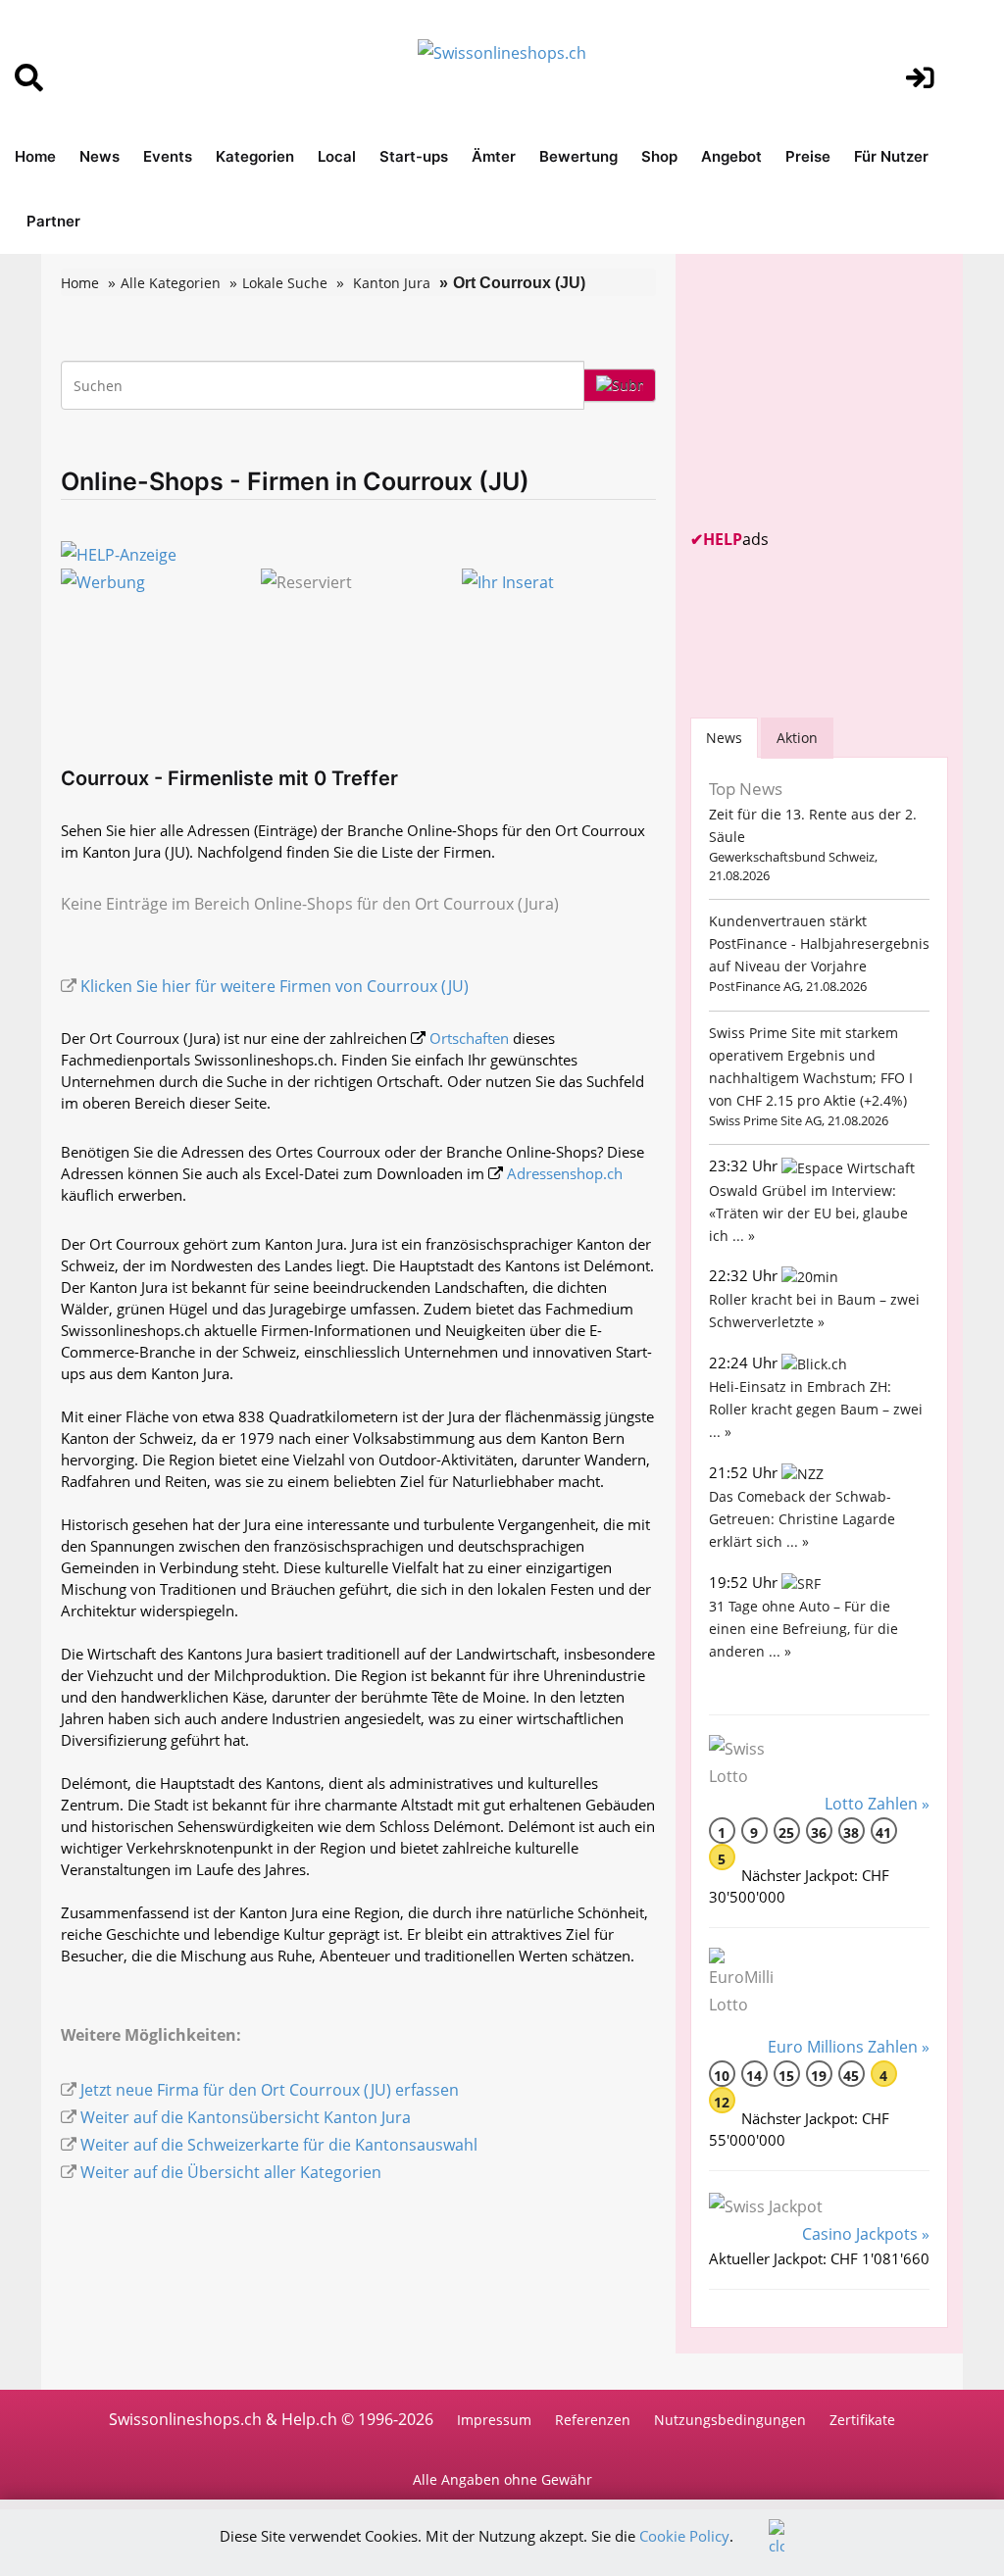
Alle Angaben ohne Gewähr (502, 2479)
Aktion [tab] (797, 738)
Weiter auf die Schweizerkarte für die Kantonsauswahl (279, 2145)
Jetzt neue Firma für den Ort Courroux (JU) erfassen (270, 2090)
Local (337, 156)
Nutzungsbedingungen (730, 2420)
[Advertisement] (837, 391)
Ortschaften (469, 1038)
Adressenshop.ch (565, 1173)
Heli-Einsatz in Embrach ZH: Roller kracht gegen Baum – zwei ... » (816, 1409)
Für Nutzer (891, 156)
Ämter (494, 156)
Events (168, 156)
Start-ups (414, 156)
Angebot (731, 156)
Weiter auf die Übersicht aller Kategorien (231, 2172)
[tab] (724, 738)
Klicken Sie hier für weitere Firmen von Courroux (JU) (275, 986)
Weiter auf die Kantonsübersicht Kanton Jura (246, 2117)
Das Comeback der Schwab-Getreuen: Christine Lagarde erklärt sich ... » (802, 1519)
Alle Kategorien (171, 283)
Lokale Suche (285, 283)
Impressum (494, 2420)
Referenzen (593, 2420)
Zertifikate (862, 2420)
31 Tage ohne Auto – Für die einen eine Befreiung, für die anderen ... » (803, 1629)
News (100, 156)
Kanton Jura (392, 283)
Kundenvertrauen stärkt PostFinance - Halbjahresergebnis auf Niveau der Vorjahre (819, 943)
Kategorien (255, 156)
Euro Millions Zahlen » (849, 2047)
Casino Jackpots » (866, 2234)
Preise (808, 156)
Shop (659, 156)
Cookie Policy (684, 2536)
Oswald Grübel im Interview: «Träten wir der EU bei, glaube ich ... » (808, 1213)
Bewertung (578, 156)
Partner (53, 221)
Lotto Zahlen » (877, 1804)
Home (35, 156)
